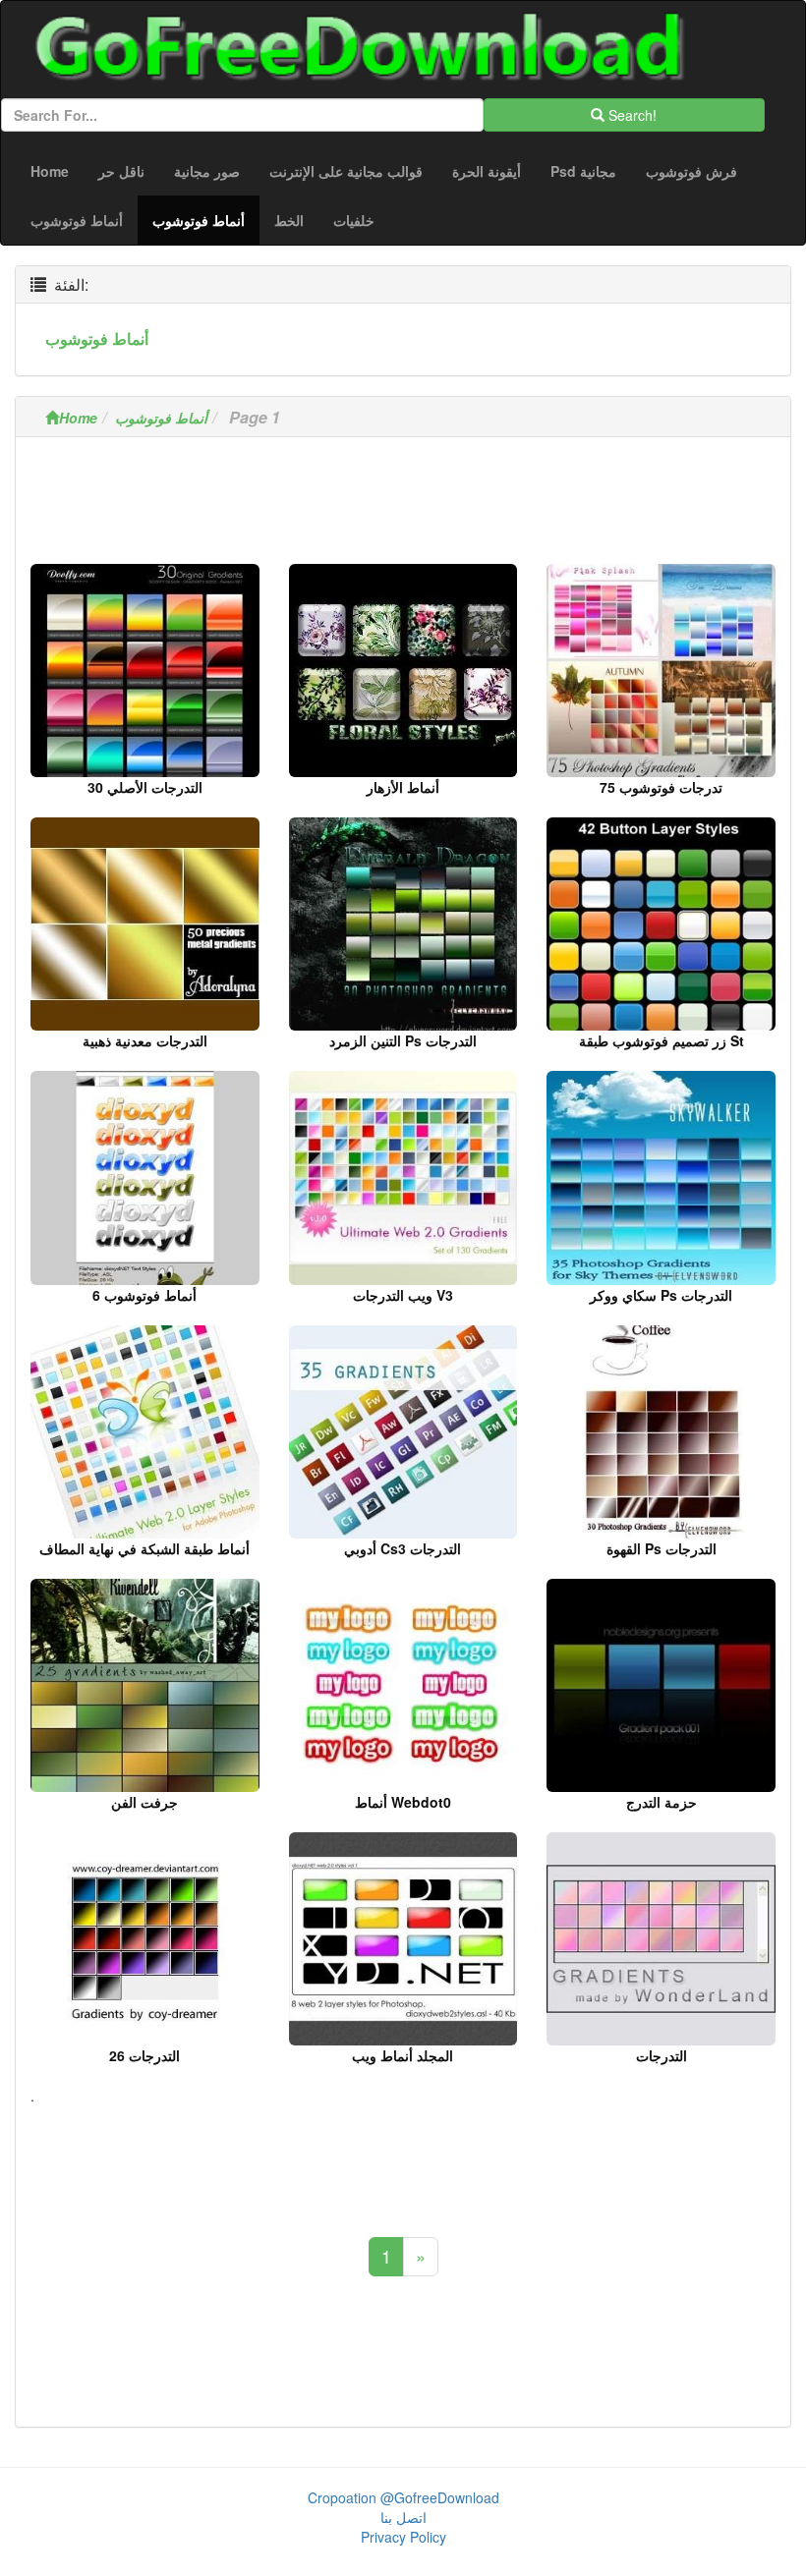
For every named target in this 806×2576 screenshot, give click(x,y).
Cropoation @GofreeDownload (403, 2497)
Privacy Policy (403, 2537)
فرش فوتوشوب (691, 171)
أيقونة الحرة (487, 171)
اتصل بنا (403, 2517)
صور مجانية (207, 171)
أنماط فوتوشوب (77, 220)
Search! (631, 115)
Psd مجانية (583, 171)
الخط (289, 220)
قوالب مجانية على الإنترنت (346, 171)
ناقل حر (121, 171)
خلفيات (354, 220)
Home (50, 171)
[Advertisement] (403, 506)
